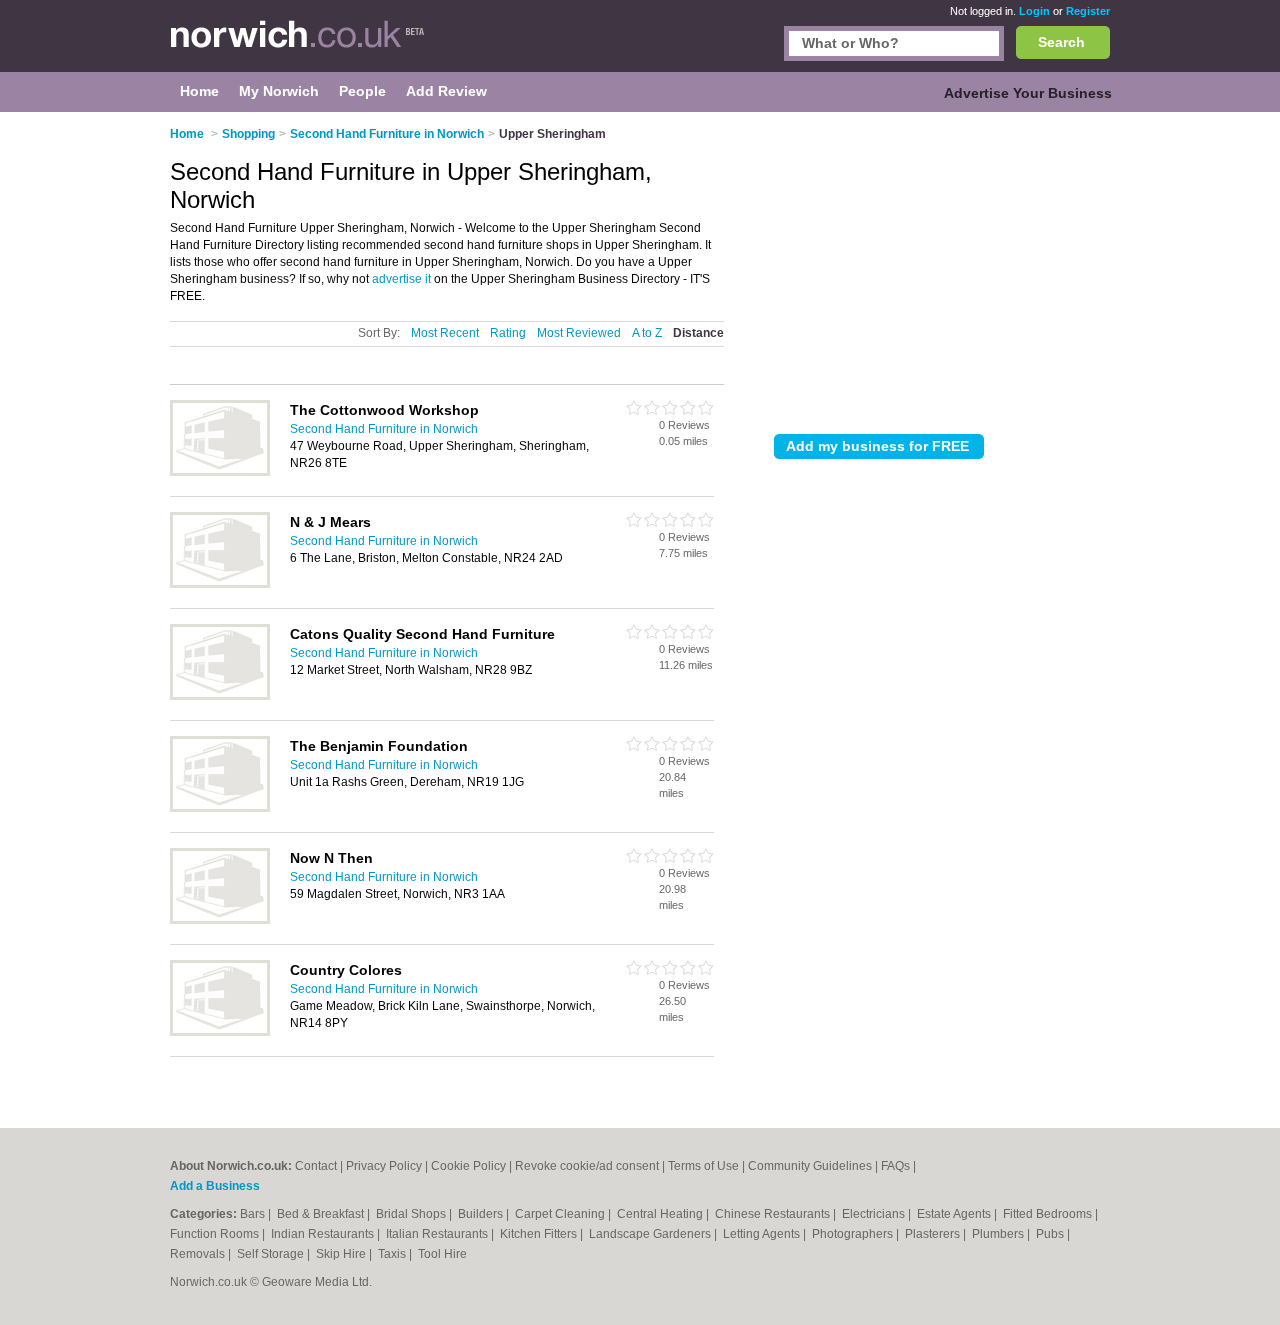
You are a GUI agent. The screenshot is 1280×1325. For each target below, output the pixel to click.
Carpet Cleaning (561, 1214)
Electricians (875, 1214)
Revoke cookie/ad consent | (591, 1166)
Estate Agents (955, 1214)
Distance (698, 333)
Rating (508, 333)
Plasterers (934, 1234)
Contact (316, 1166)
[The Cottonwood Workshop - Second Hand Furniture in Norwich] (220, 472)
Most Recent (445, 333)
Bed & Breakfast (322, 1214)
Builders (482, 1214)
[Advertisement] (942, 269)
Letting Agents (763, 1234)
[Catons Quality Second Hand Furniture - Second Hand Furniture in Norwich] (220, 696)
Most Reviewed (579, 333)
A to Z (647, 333)
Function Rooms (216, 1234)
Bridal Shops (412, 1214)
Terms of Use (703, 1166)
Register (1088, 11)
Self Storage (272, 1254)
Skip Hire (342, 1254)
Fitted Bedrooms (1049, 1214)
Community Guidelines (810, 1166)
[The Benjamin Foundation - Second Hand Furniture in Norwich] (220, 808)
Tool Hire (442, 1254)
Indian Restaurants (324, 1234)
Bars (254, 1214)
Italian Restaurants (438, 1234)
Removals (199, 1254)
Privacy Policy (384, 1166)
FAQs (895, 1166)
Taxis (393, 1254)
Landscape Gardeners (651, 1234)
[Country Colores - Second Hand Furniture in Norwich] (220, 1032)
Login (1034, 11)
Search (1061, 42)
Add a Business (215, 1186)
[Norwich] (297, 46)
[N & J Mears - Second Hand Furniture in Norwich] (220, 584)
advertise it (401, 279)
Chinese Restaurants (774, 1214)
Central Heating (661, 1214)
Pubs (1051, 1234)
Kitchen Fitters (540, 1234)
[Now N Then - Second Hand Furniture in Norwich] (220, 920)
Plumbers (999, 1234)
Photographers (854, 1234)
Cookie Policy (468, 1166)
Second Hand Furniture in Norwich (384, 429)
